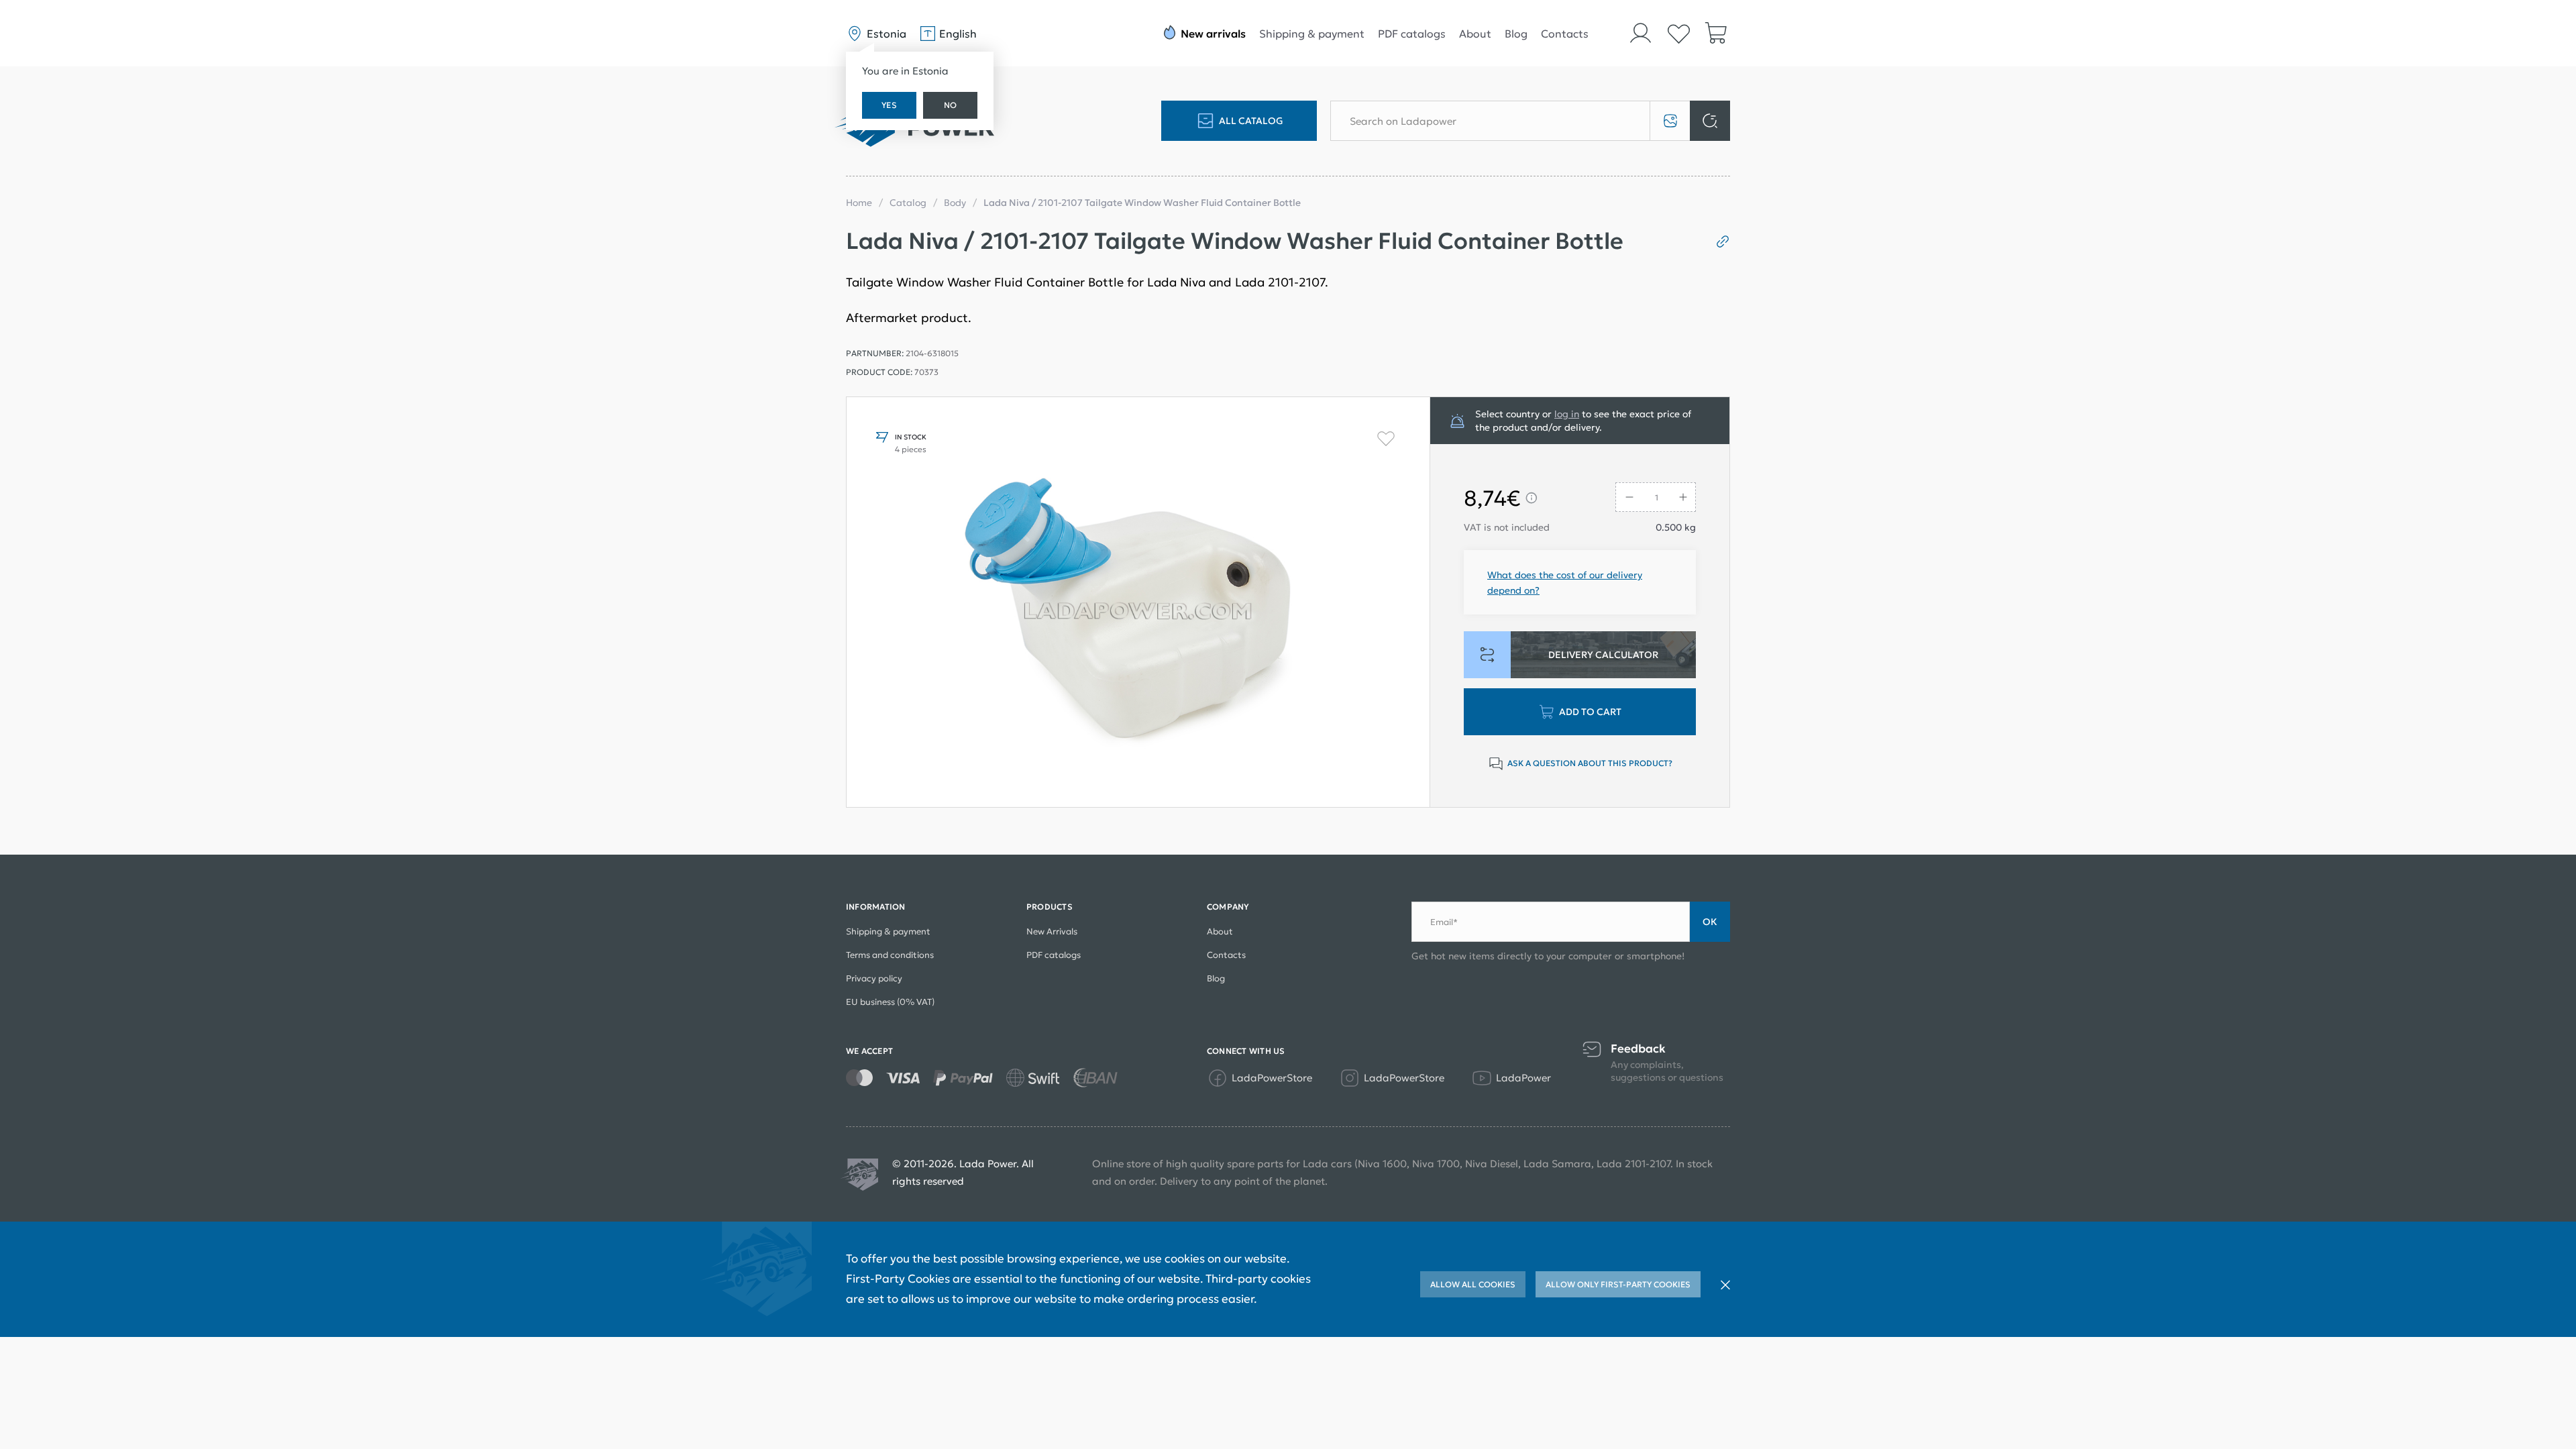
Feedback (1638, 1049)
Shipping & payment (1312, 34)
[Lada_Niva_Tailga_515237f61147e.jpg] (1138, 602)
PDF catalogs (1412, 34)
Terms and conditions (890, 955)
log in (1567, 414)
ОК (1710, 922)
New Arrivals (1052, 931)
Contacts (1565, 34)
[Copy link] (1718, 241)
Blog (1516, 34)
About (1475, 34)
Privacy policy (874, 978)
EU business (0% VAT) (890, 1002)
